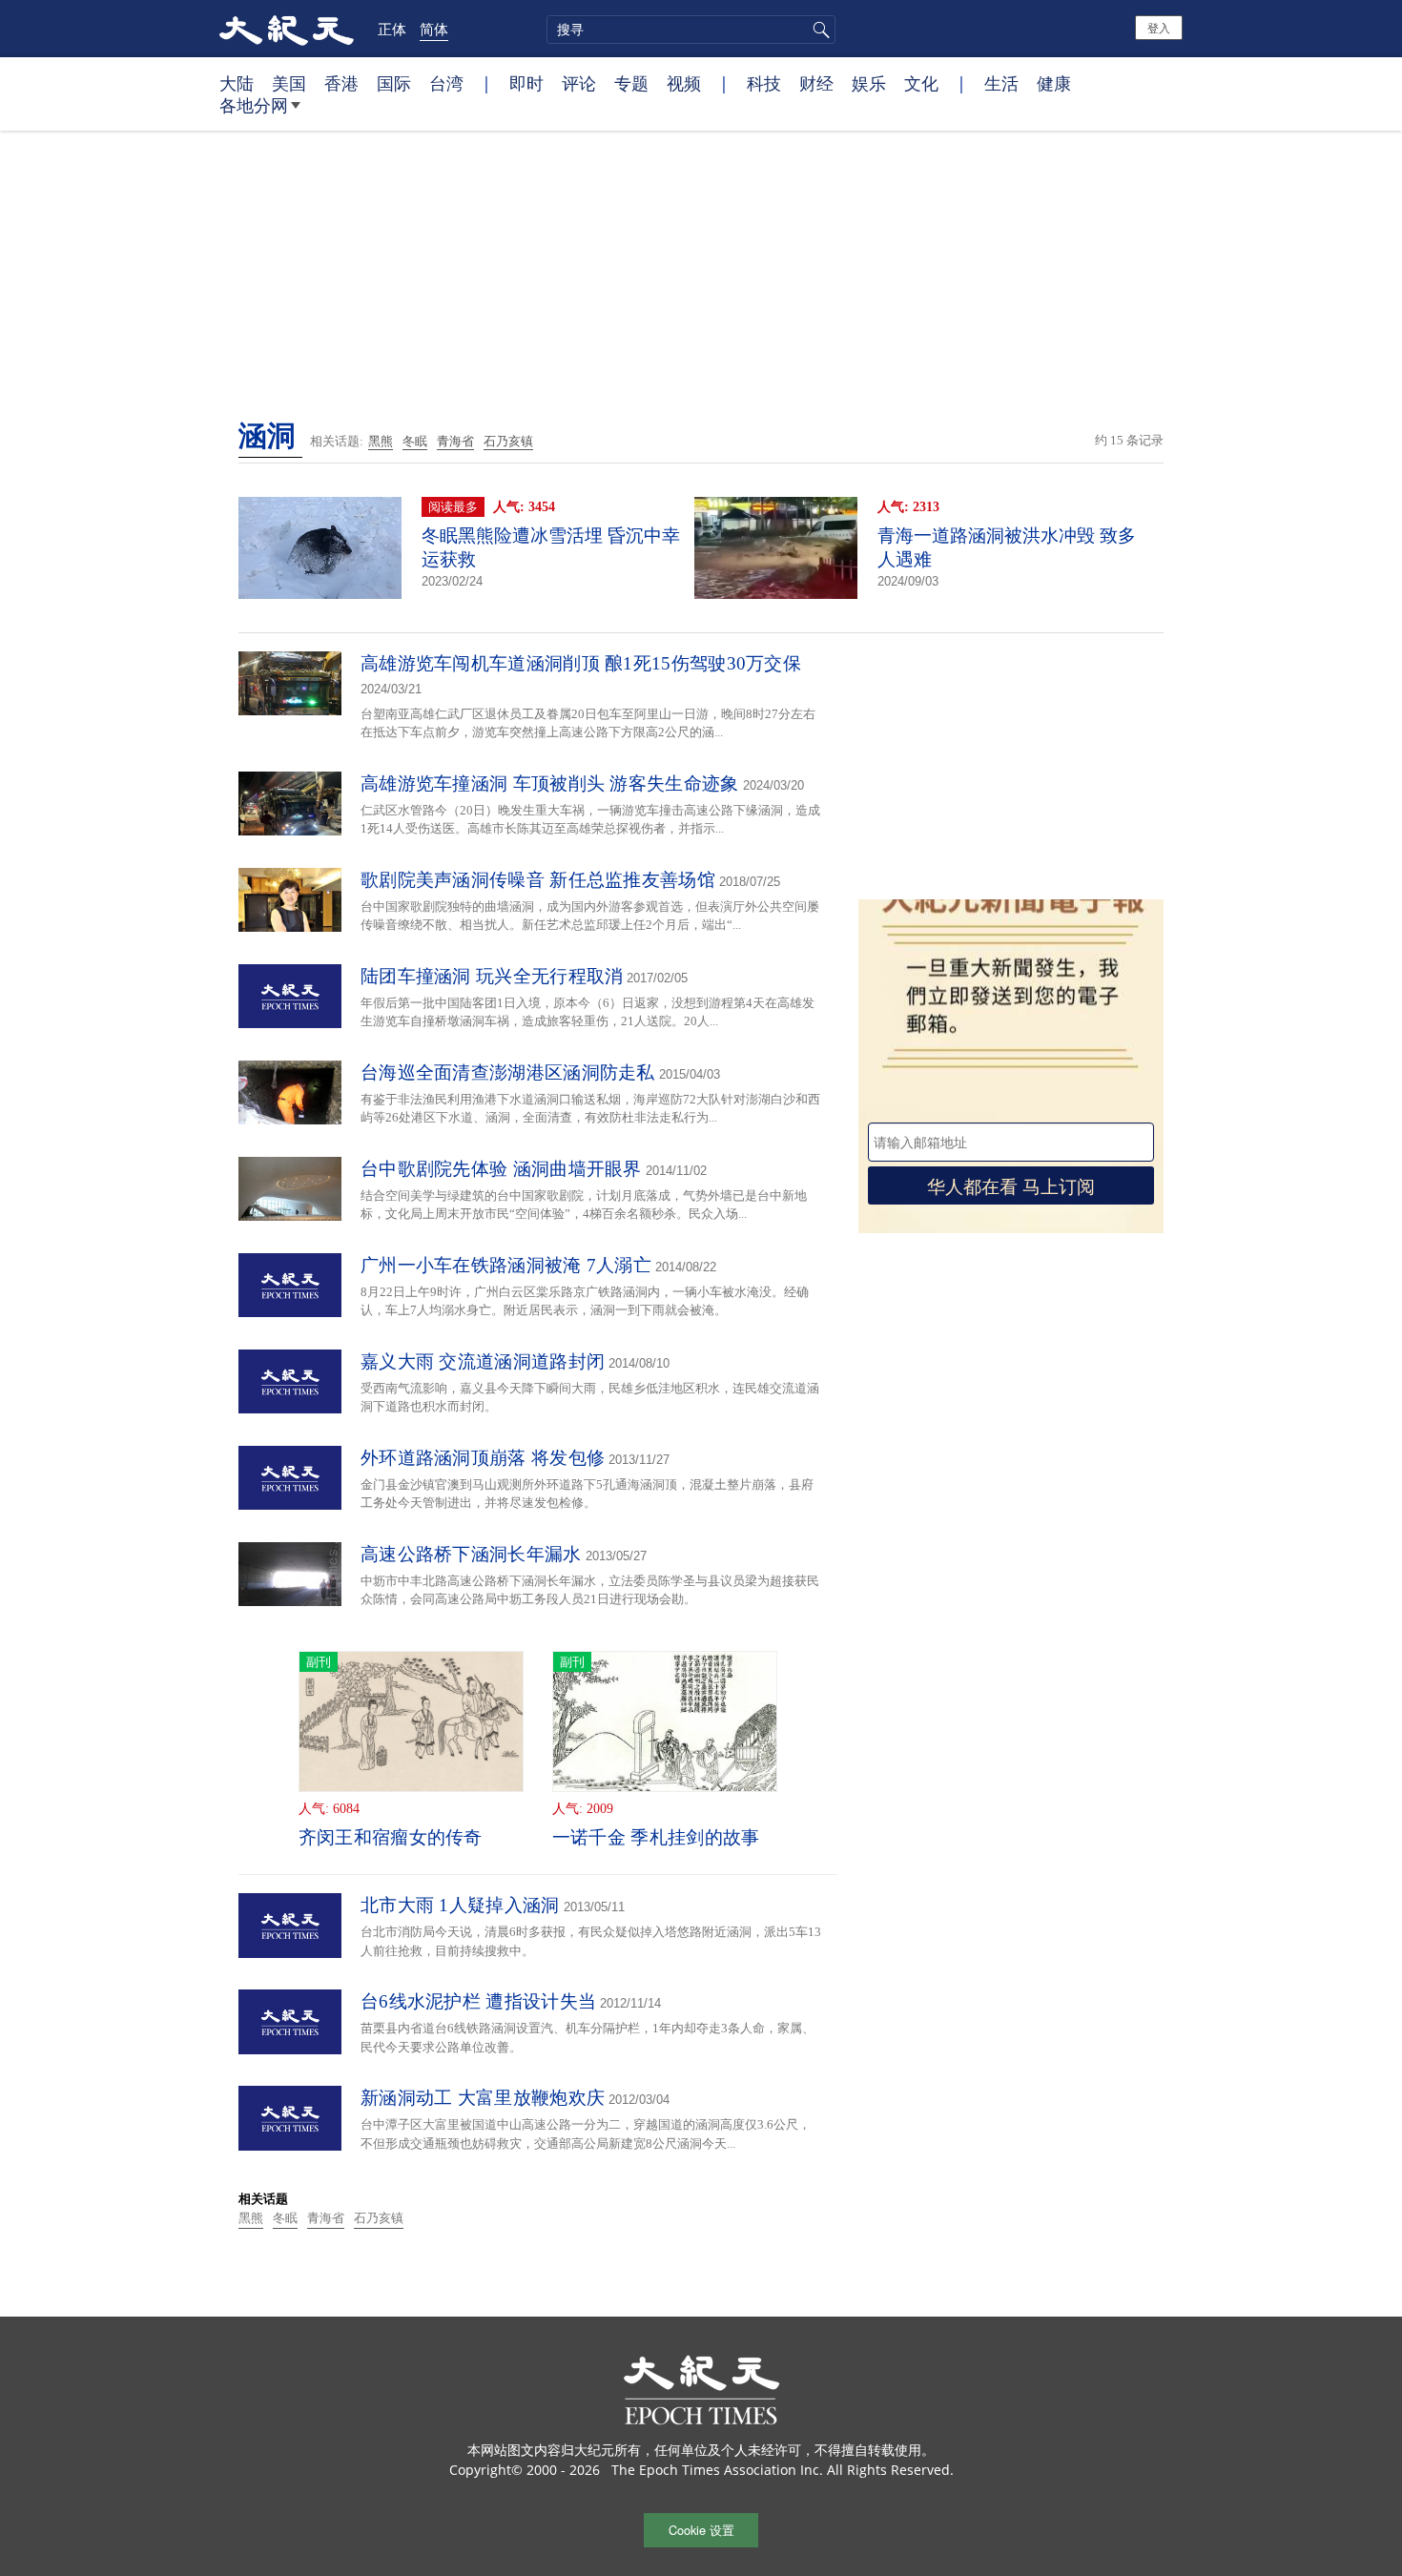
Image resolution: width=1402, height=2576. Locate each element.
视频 (684, 83)
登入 (1159, 27)
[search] (691, 30)
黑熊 (381, 441)
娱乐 (869, 83)
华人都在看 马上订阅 (1011, 1185)
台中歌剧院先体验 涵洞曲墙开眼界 (501, 1169)
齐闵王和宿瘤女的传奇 (391, 1837)
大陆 (237, 83)
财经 (816, 83)
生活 (1001, 83)
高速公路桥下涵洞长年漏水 (471, 1554)
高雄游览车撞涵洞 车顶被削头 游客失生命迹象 (550, 783)
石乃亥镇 (508, 441)
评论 (579, 83)
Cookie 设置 (701, 2530)
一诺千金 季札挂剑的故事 (656, 1837)
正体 (392, 29)
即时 (526, 83)
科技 (764, 83)
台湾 (446, 83)
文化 (921, 83)
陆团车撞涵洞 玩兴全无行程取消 (492, 976)
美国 (289, 83)
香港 (341, 83)
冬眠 (415, 441)
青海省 (455, 441)
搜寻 (818, 30)
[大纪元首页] (287, 29)
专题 (631, 83)
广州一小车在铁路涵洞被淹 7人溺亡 (506, 1265)
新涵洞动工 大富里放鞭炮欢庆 (483, 2098)
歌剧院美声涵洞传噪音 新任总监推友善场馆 (538, 880)
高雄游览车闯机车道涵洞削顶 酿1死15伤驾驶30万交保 (581, 663)
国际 (394, 83)
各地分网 (254, 105)
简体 (434, 29)
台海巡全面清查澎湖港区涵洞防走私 (508, 1072)
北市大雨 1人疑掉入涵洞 (460, 1905)
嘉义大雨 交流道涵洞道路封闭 (483, 1361)
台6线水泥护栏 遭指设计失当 (478, 2001)
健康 (1054, 83)
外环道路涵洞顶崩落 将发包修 (483, 1458)
